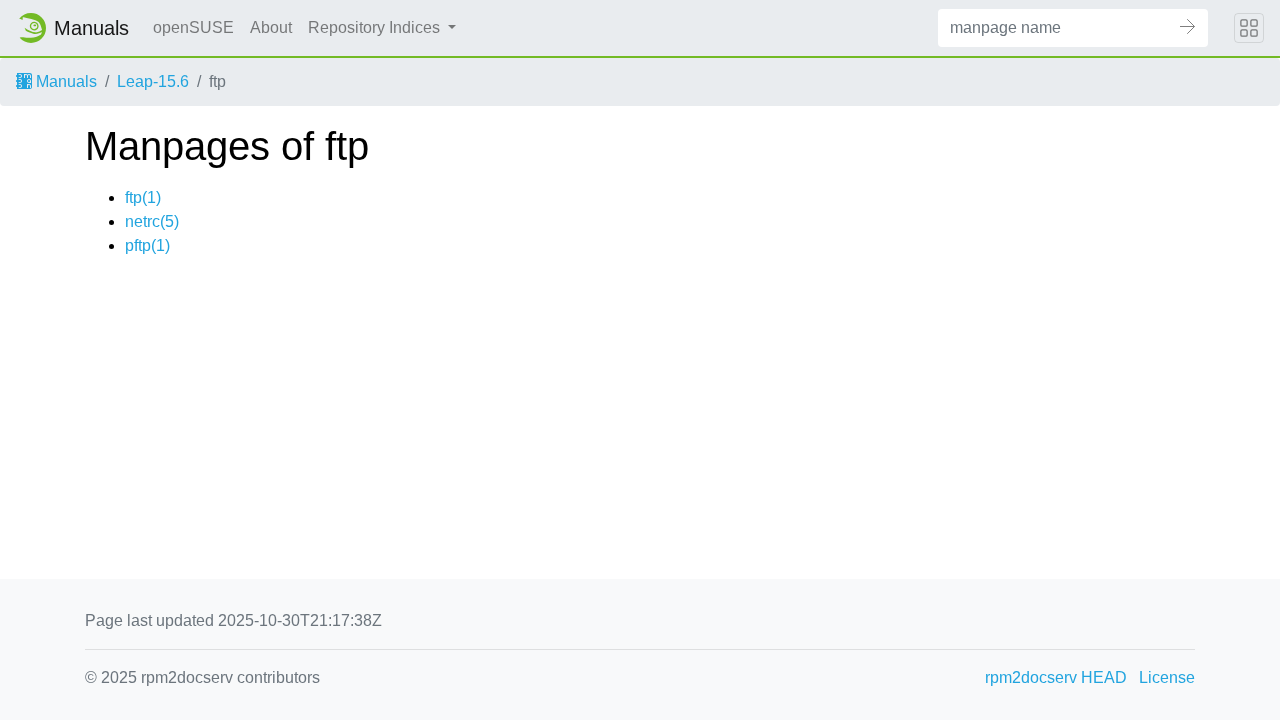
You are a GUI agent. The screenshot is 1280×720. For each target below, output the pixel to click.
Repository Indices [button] (376, 27)
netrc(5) (152, 221)
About (271, 27)
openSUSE (193, 27)
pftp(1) (147, 245)
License (1167, 677)
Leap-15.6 (153, 81)
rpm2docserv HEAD (1056, 677)
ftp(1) (143, 197)
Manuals (64, 81)
